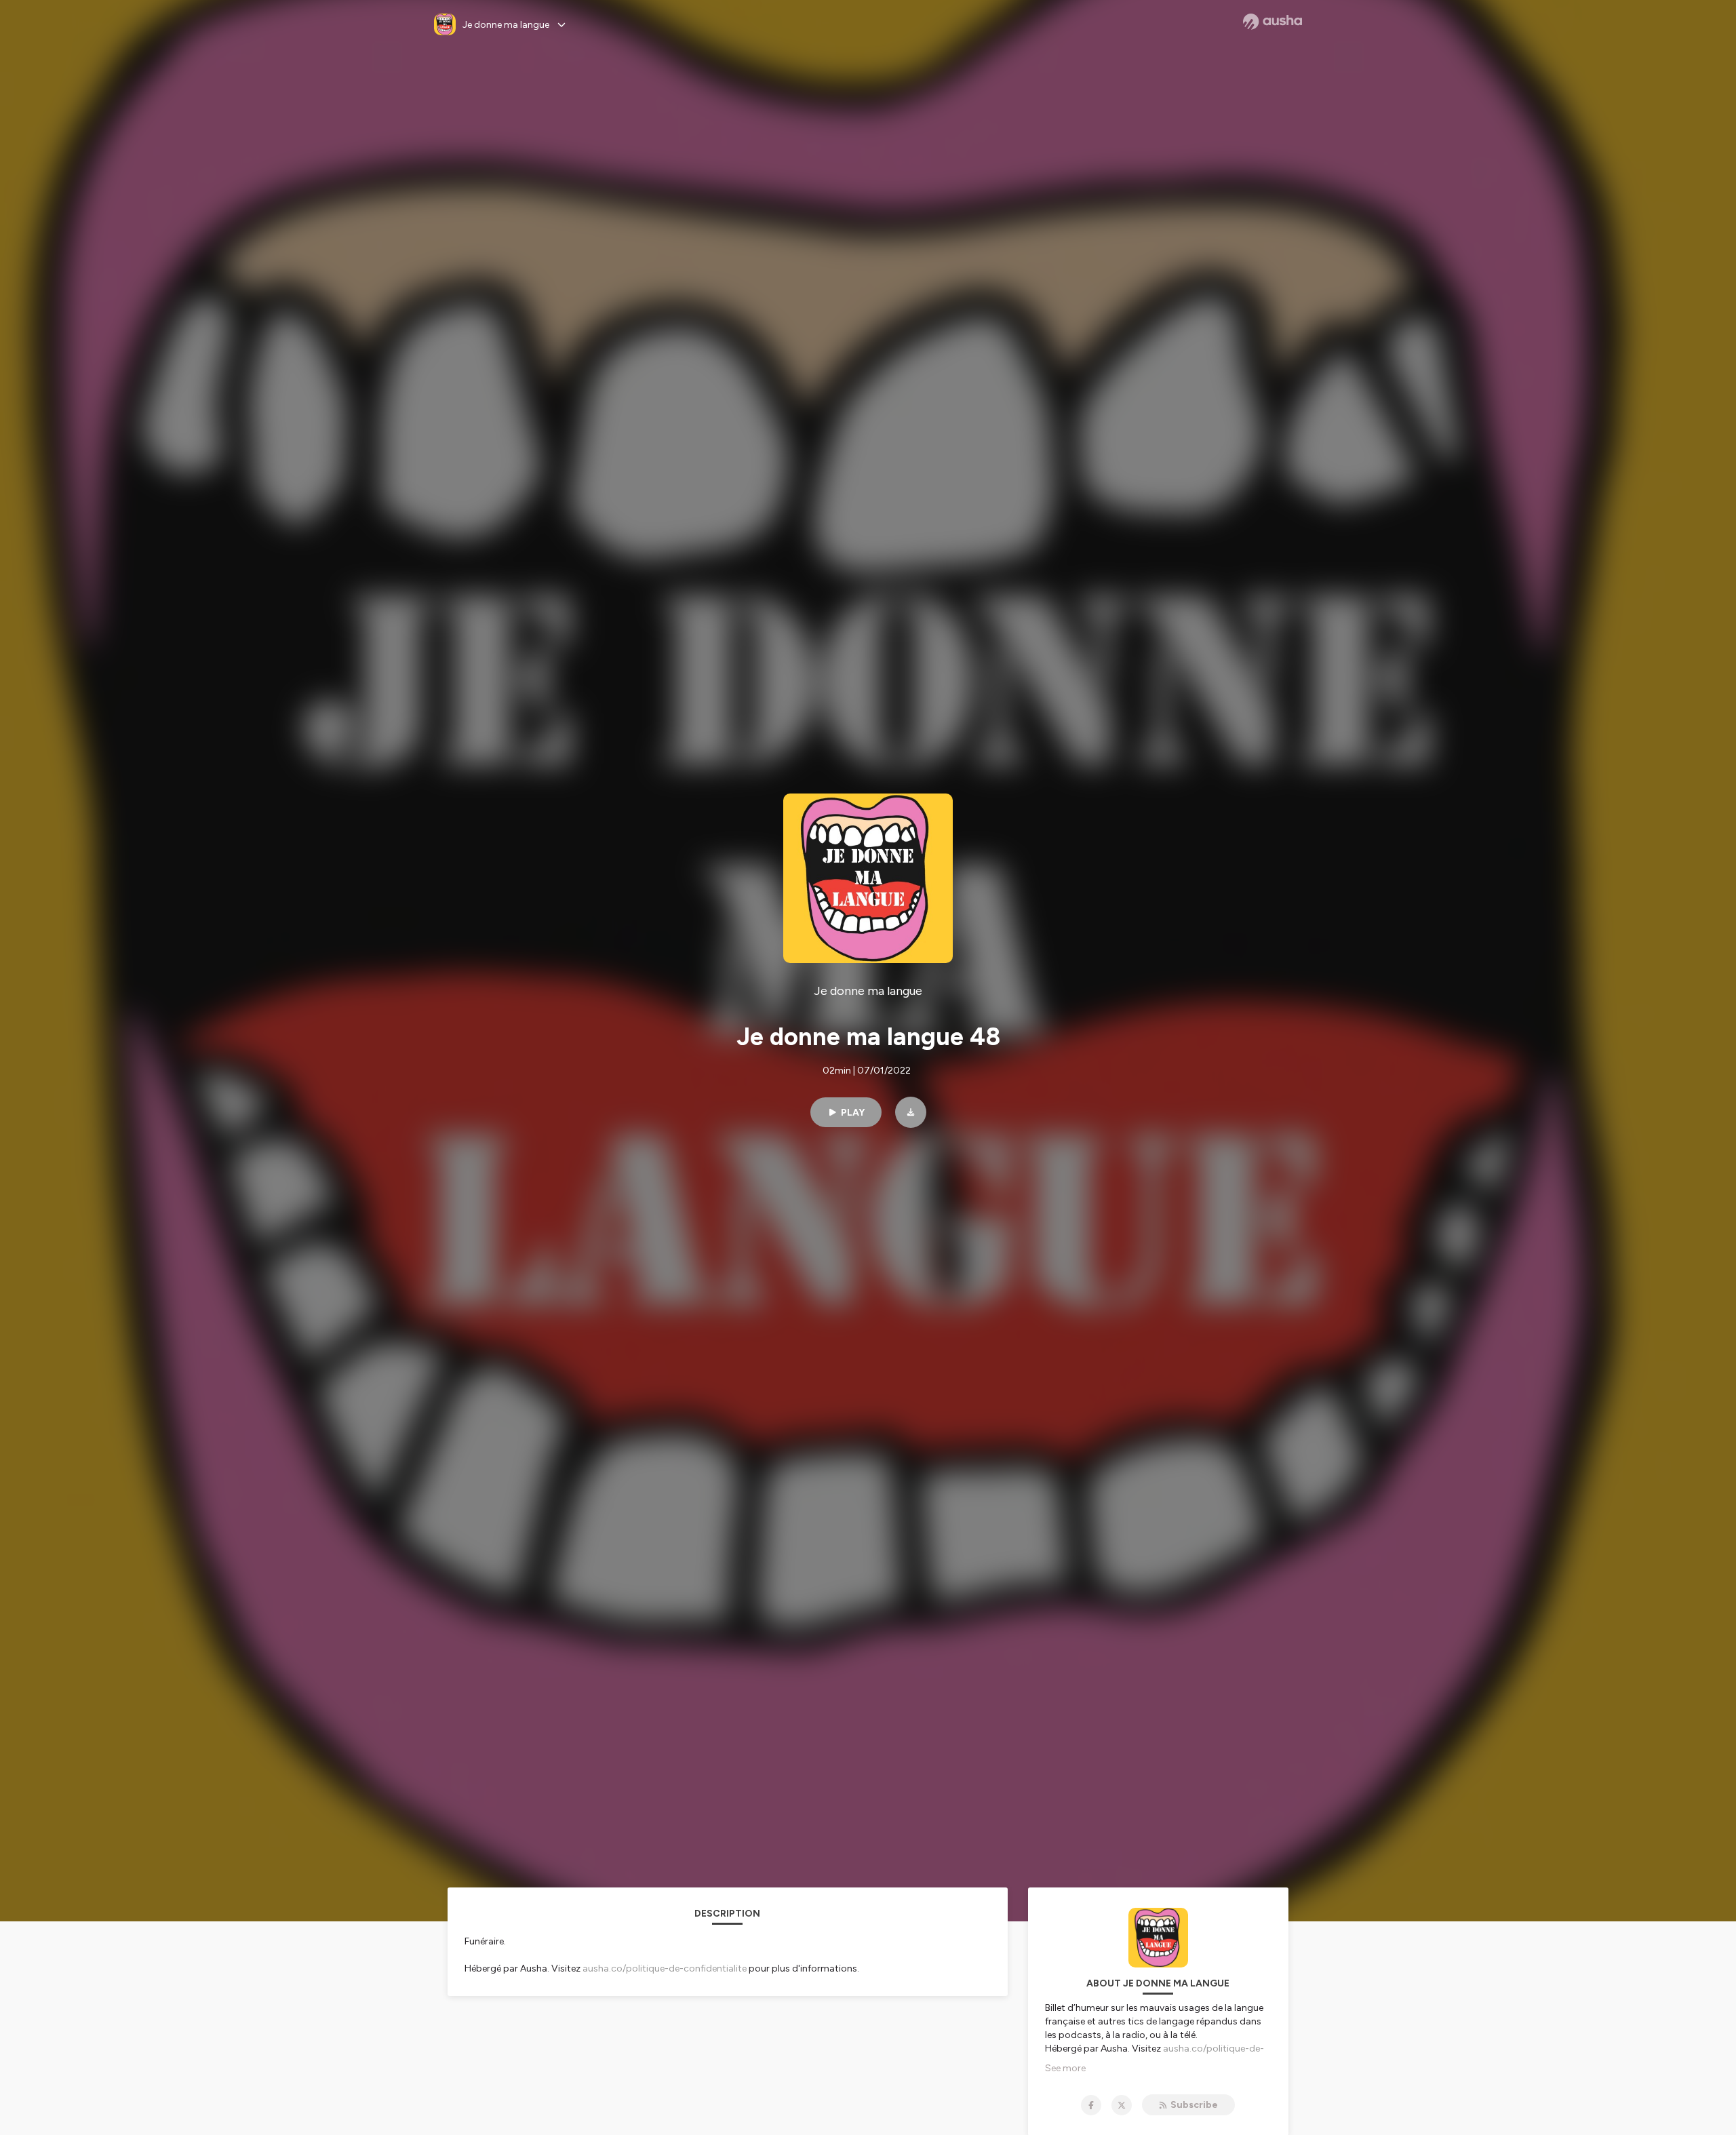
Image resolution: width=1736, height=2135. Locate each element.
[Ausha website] (1273, 22)
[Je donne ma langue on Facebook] (1091, 2105)
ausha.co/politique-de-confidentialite (665, 1968)
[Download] (911, 1112)
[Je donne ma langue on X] (1122, 2105)
